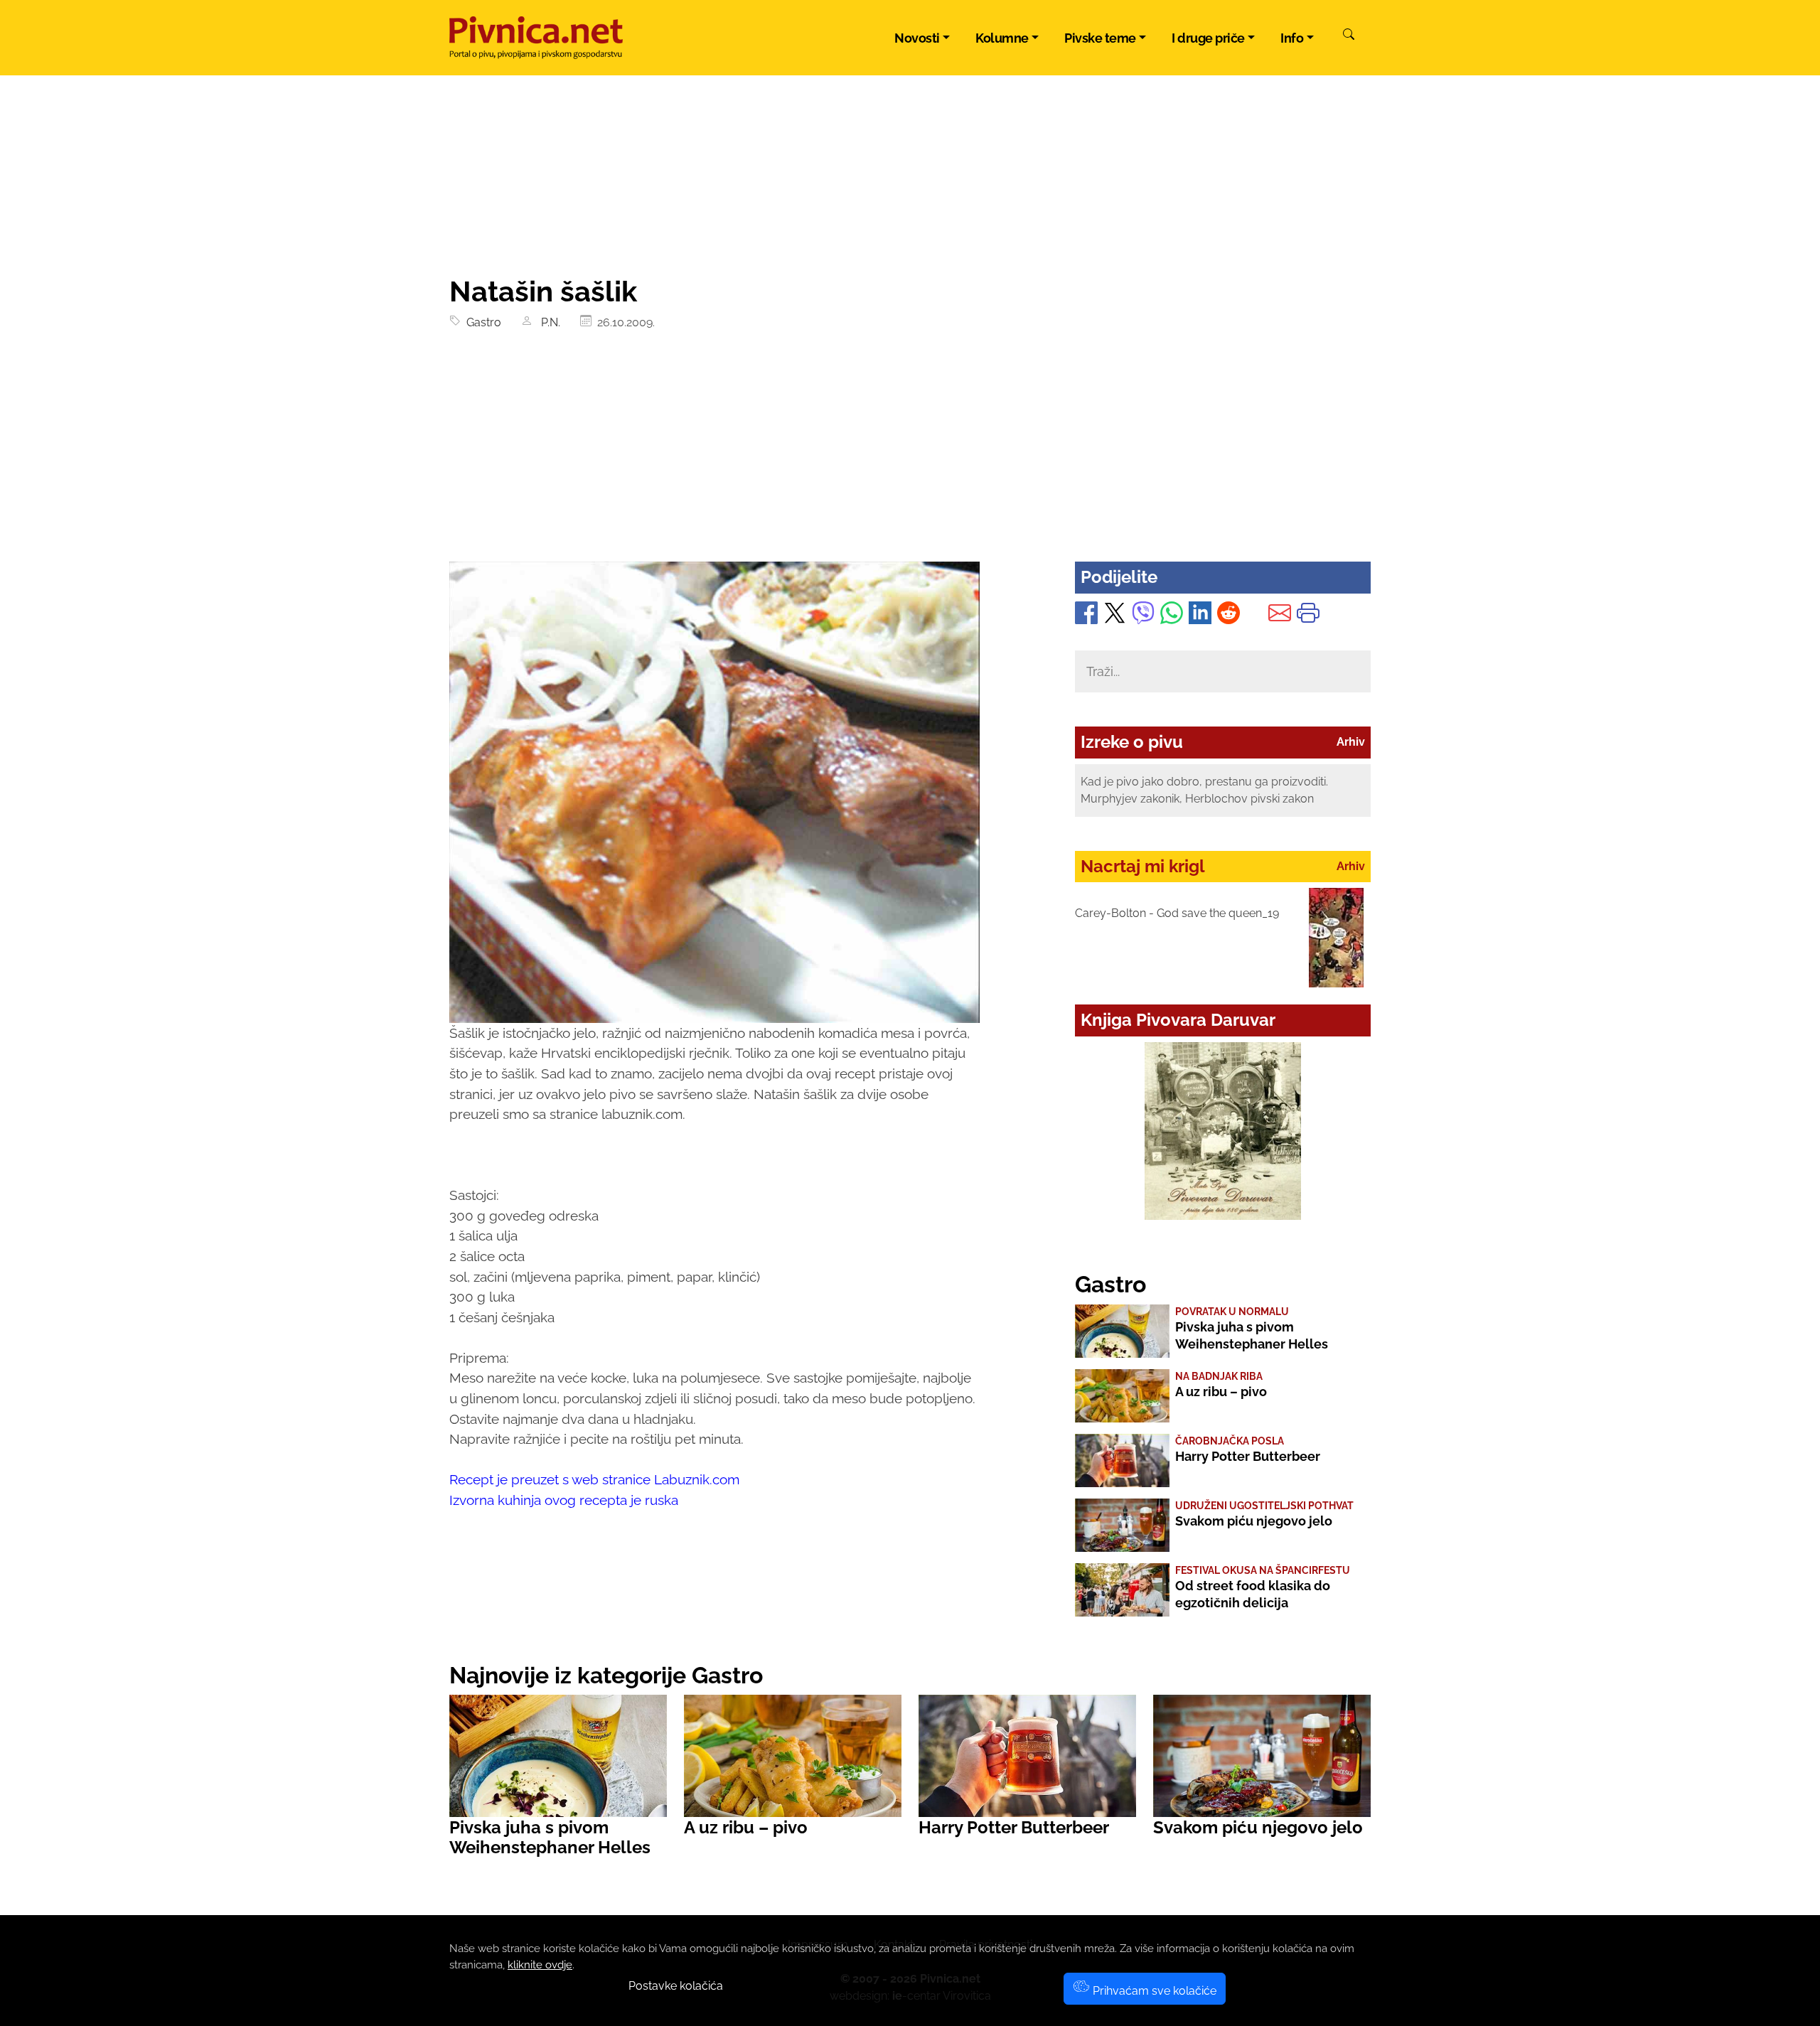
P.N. (548, 322)
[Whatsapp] (1172, 616)
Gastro (481, 322)
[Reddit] (1228, 616)
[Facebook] (1086, 616)
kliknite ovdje (540, 1965)
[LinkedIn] (1200, 616)
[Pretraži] (1349, 36)
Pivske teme (1100, 38)
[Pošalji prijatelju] (1280, 616)
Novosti (917, 38)
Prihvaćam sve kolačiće (1153, 1991)
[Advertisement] (910, 455)
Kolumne (1002, 38)
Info (1292, 38)
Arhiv (1351, 742)
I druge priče (1208, 38)
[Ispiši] (1308, 616)
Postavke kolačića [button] (676, 1986)
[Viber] (1143, 616)
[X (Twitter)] (1115, 616)
